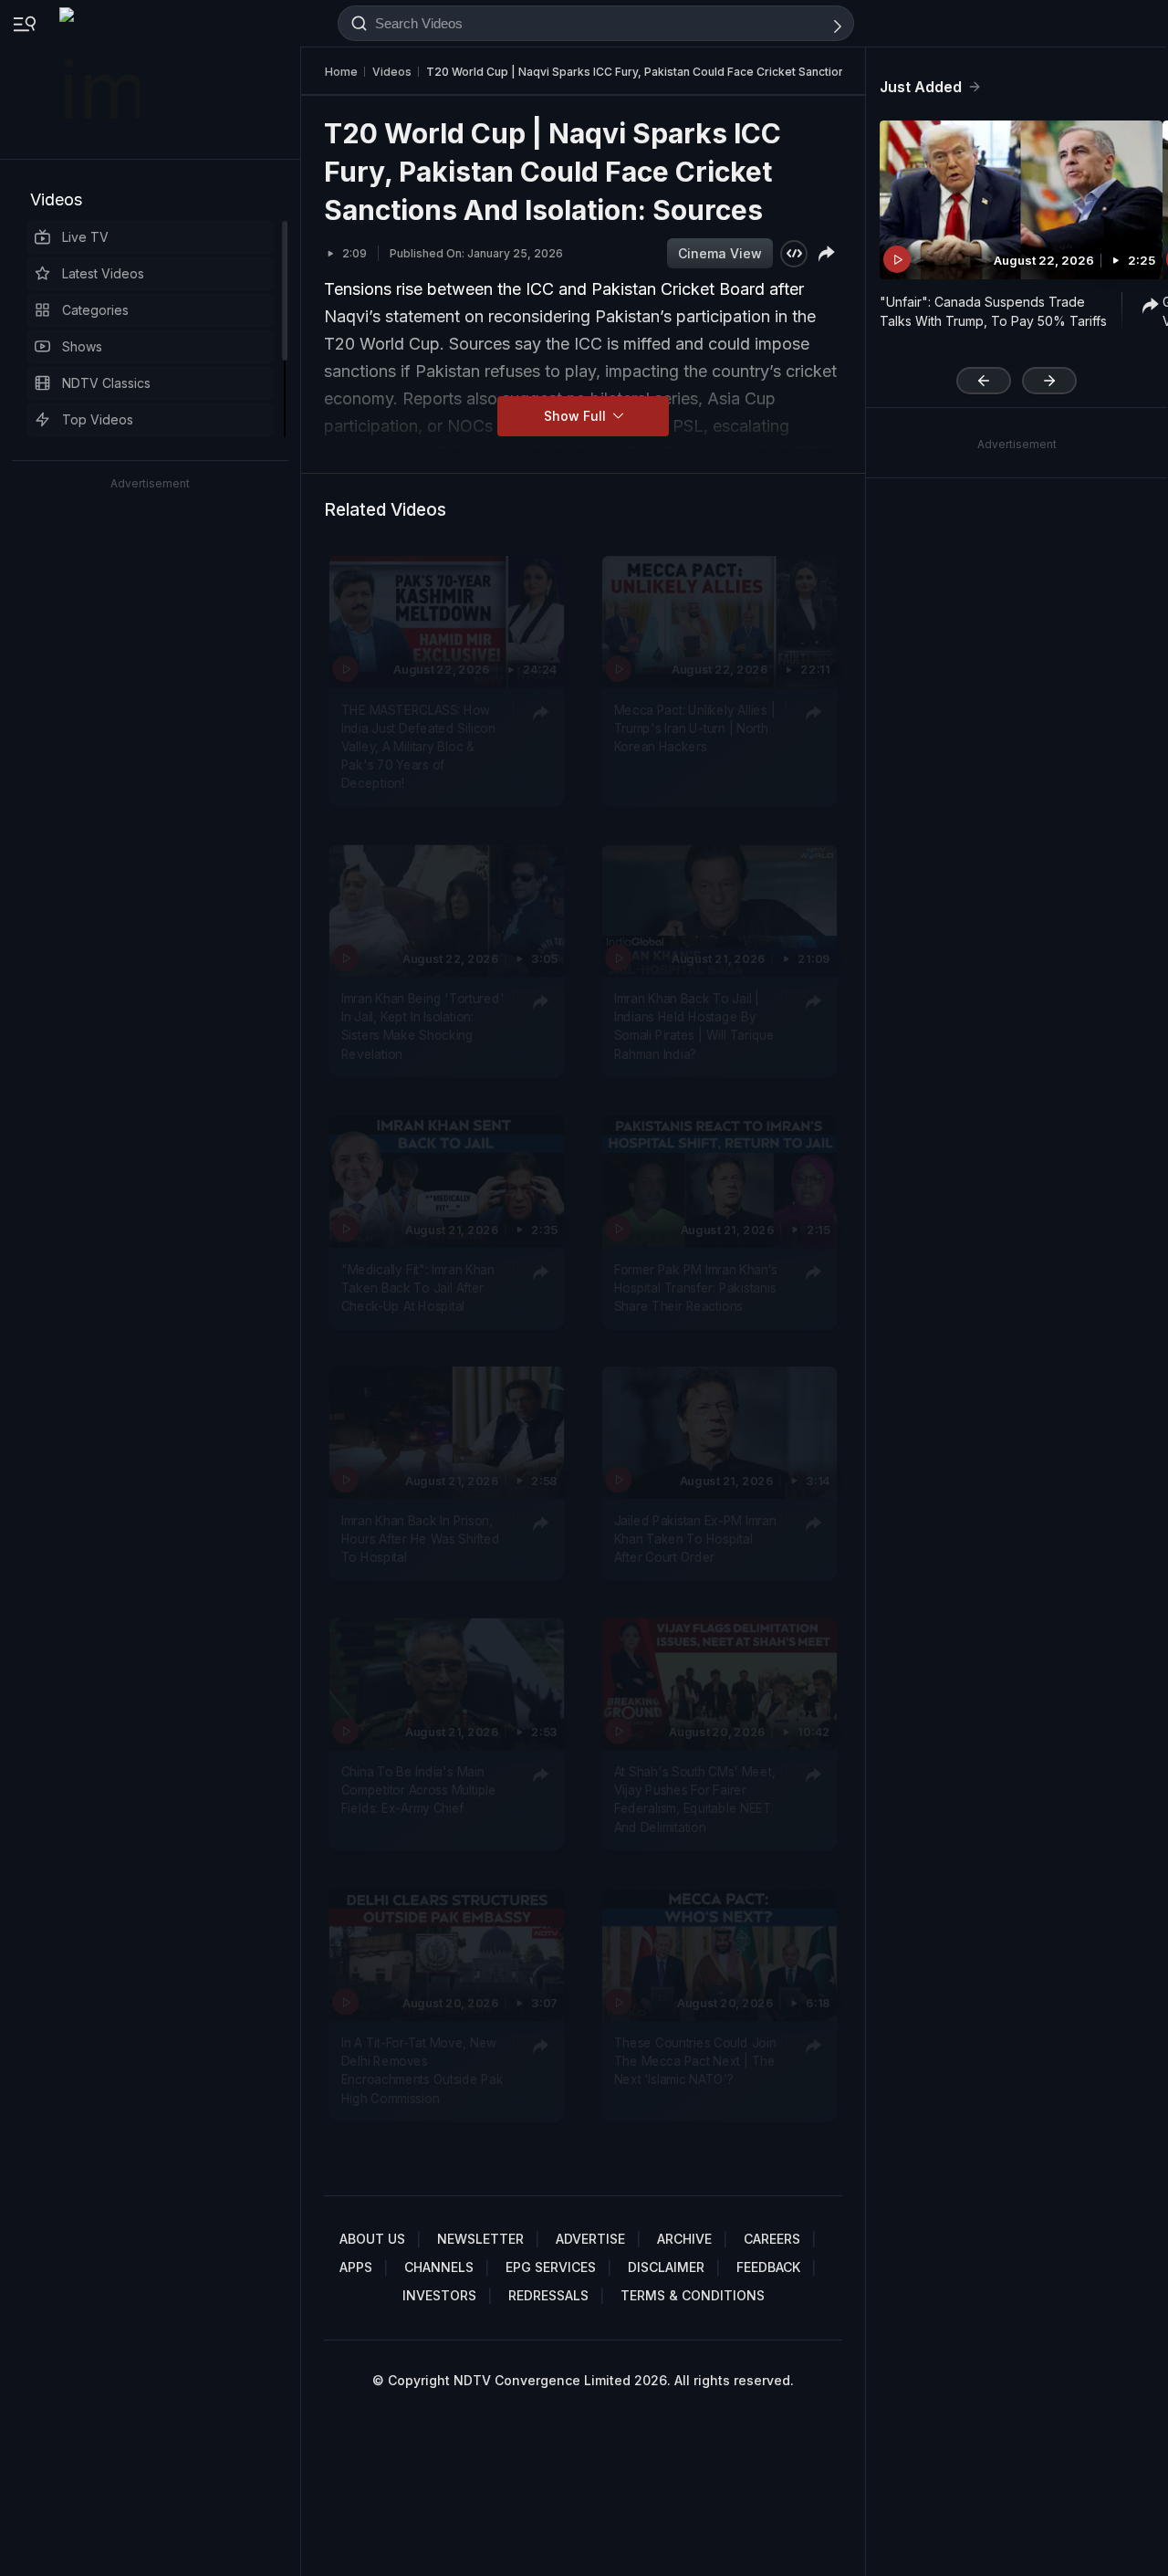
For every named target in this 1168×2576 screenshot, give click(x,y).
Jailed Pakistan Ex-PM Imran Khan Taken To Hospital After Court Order (695, 1539)
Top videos (98, 419)
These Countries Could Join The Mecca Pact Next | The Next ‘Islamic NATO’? (695, 2062)
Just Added (921, 87)
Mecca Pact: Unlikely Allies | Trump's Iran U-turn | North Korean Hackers (695, 728)
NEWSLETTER (480, 2239)
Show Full (577, 416)
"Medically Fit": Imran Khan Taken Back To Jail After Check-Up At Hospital (418, 1288)
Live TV (85, 237)
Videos (56, 199)
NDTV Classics (106, 383)
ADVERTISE (590, 2239)
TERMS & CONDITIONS (693, 2295)
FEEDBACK (768, 2267)
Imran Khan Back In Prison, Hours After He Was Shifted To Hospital (421, 1539)
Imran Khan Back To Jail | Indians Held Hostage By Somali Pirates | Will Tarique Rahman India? (694, 1026)
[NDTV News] (101, 79)
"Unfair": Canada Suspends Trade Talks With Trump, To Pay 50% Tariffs (993, 311)
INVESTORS (439, 2295)
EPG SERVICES (551, 2267)
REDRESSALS (548, 2295)
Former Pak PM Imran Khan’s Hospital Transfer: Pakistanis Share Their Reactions (696, 1288)
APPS (356, 2267)
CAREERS (772, 2239)
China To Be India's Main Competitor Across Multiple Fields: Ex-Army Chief (419, 1791)
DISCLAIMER (666, 2267)
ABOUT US (372, 2239)
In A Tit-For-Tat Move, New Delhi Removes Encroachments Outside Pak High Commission (422, 2071)
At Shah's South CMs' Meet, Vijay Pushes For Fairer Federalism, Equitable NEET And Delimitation (695, 1800)
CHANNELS (439, 2267)
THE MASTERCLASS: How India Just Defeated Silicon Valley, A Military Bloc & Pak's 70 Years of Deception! (418, 746)
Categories (95, 310)
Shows (82, 346)
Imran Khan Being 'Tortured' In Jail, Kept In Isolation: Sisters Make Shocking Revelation (423, 1026)
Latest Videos (103, 273)
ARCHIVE (684, 2239)
